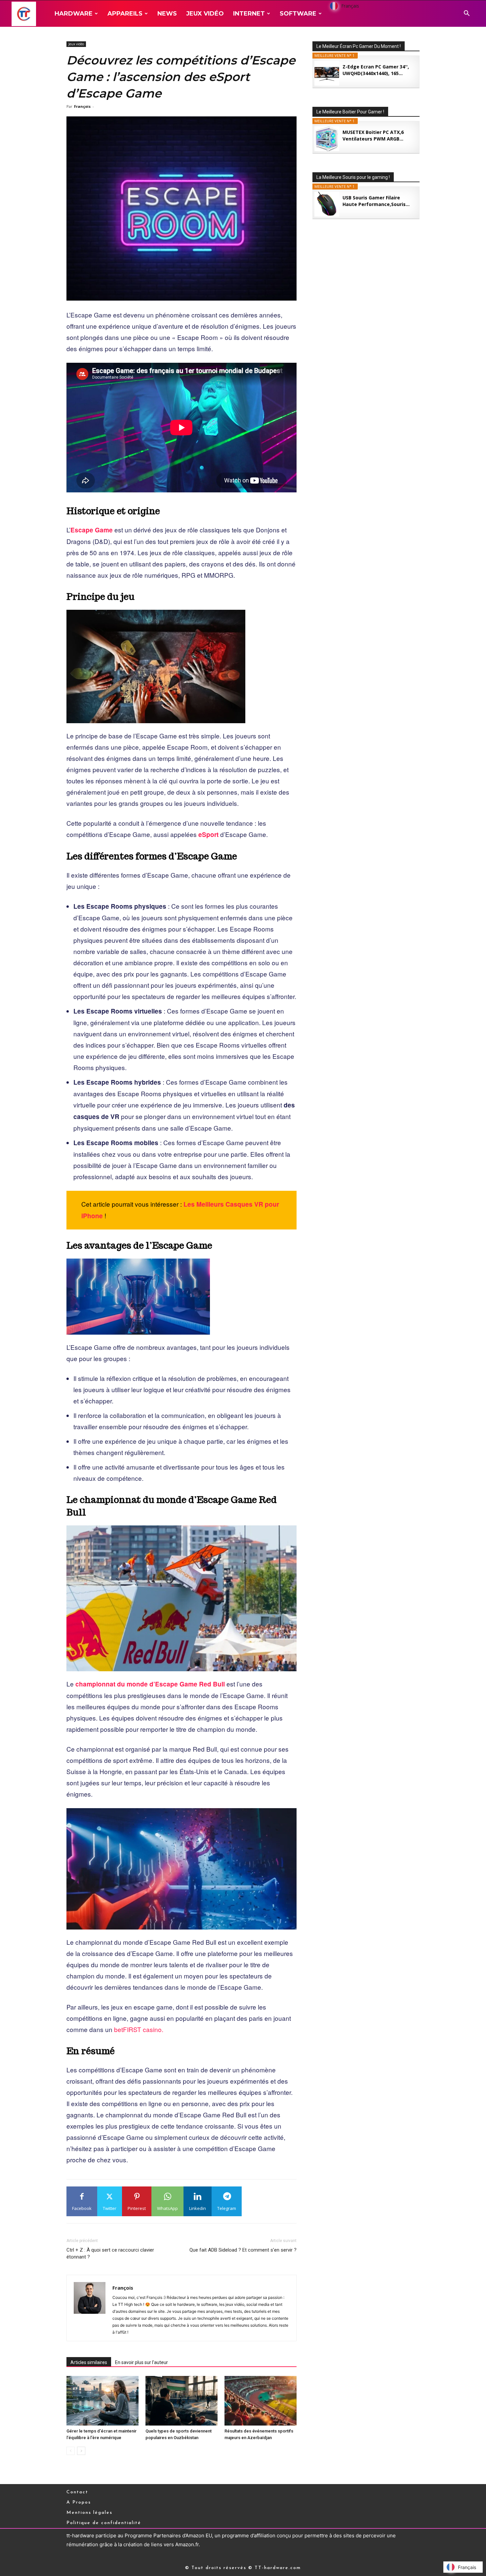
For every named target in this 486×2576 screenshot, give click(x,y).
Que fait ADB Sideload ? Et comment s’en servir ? (243, 2250)
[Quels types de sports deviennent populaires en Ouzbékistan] (182, 2401)
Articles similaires (89, 2362)
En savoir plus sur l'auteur (142, 2362)
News (167, 14)
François (82, 106)
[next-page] (81, 2451)
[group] (182, 1041)
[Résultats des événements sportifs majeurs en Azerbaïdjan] (261, 2401)
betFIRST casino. (139, 2029)
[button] (466, 14)
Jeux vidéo (205, 14)
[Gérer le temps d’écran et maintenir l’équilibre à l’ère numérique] (102, 2401)
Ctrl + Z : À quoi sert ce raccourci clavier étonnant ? (110, 2253)
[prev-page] (71, 2451)
